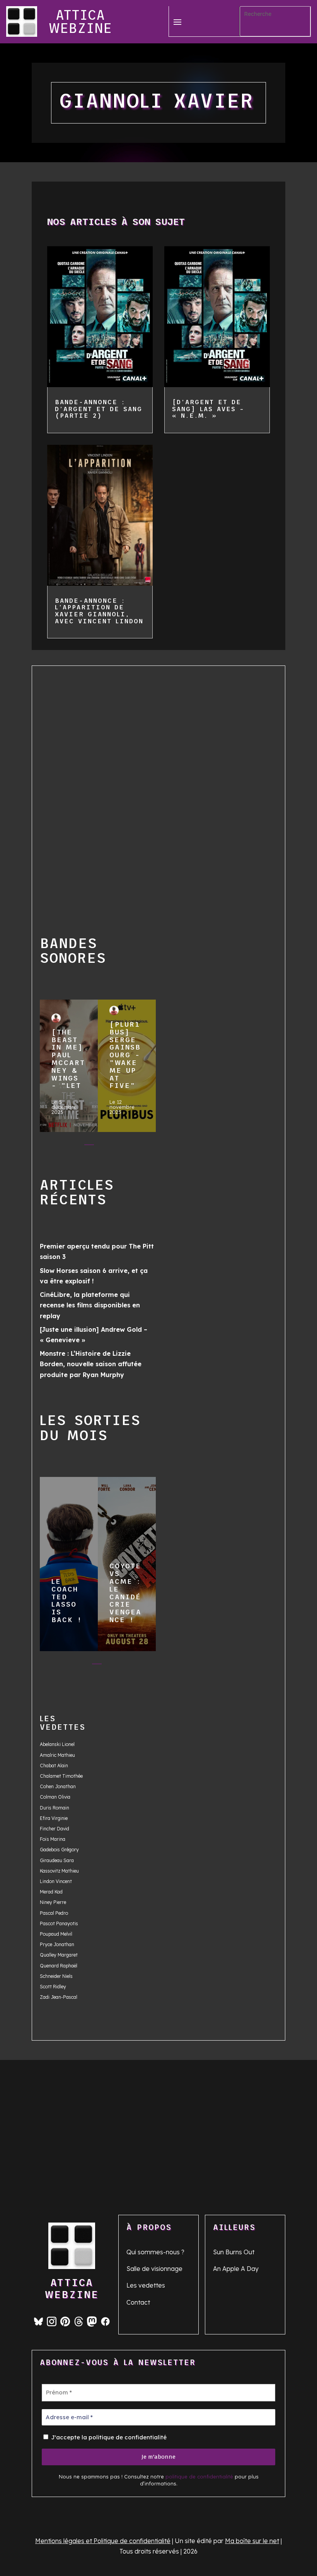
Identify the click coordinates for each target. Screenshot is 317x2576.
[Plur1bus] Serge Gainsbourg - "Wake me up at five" (126, 1062)
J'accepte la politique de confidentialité (108, 2437)
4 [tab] (105, 1146)
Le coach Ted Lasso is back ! (68, 1561)
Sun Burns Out (234, 2252)
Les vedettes (146, 2285)
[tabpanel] (69, 1068)
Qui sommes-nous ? (155, 2252)
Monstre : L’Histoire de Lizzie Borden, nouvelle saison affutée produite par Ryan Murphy (91, 1364)
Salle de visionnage (154, 2269)
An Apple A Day (236, 2269)
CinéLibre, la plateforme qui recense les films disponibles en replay (90, 1305)
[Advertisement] (68, 790)
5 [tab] (120, 1146)
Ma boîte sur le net (252, 2541)
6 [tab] (135, 1146)
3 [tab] (89, 1146)
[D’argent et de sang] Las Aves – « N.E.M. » (208, 409)
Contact (138, 2302)
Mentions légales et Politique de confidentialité (103, 2541)
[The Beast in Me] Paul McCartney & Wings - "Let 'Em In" (68, 1062)
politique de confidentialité (199, 2477)
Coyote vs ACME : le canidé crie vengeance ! (126, 1561)
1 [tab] (58, 1146)
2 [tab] (74, 1146)
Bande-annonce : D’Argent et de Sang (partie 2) (99, 409)
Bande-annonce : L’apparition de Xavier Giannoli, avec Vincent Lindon (99, 611)
